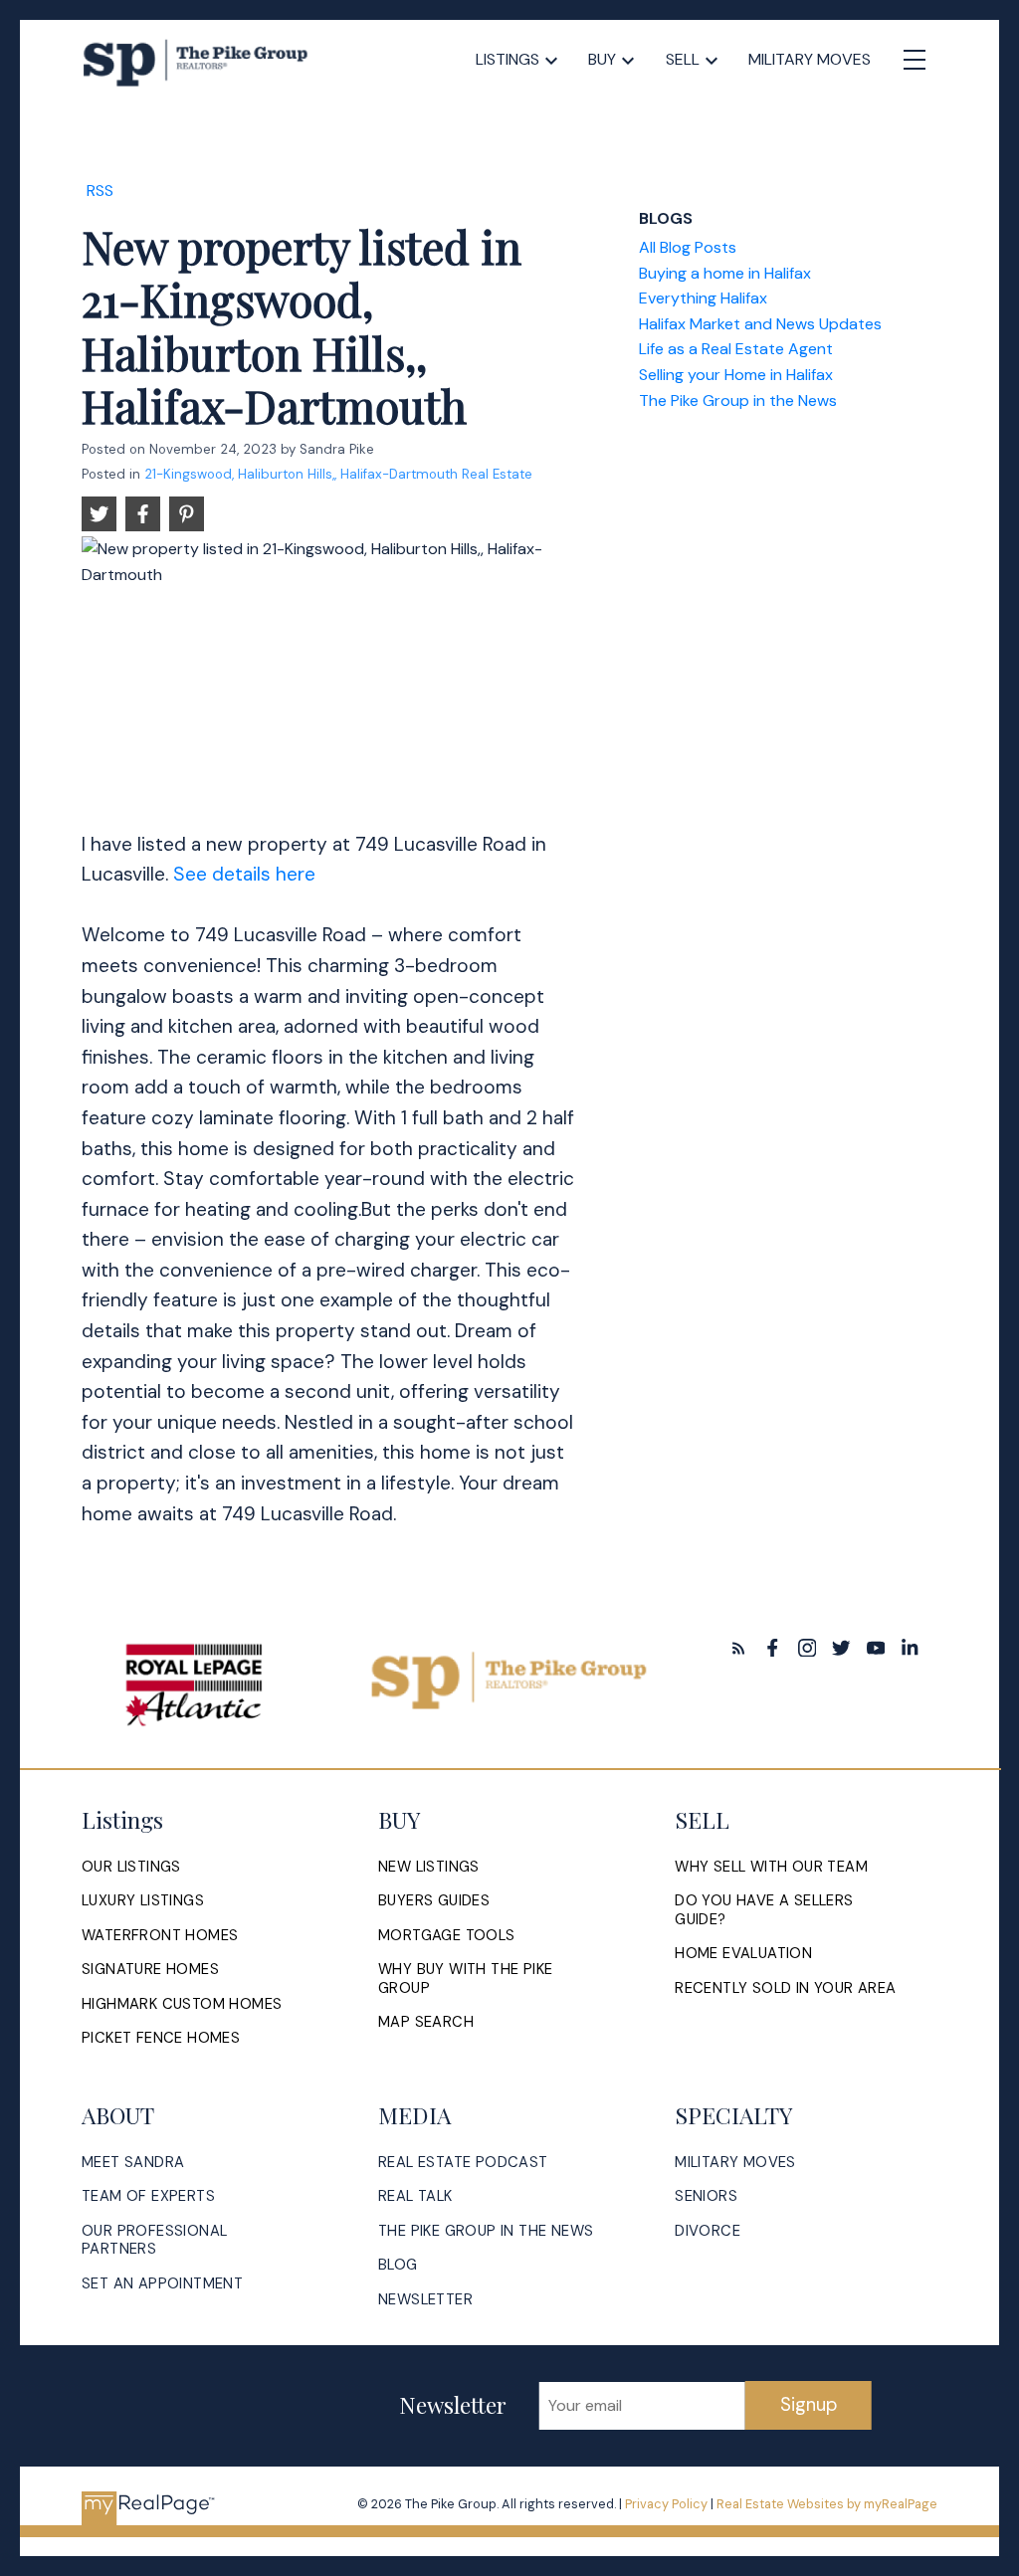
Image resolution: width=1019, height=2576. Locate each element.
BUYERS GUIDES (434, 1901)
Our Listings (131, 1867)
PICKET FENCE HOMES (161, 2038)
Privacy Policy (666, 2504)
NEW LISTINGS (429, 1867)
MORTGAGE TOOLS (447, 1936)
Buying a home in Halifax (725, 273)
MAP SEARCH (426, 2022)
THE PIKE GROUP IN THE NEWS (486, 2231)
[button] (739, 1648)
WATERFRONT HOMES (160, 1936)
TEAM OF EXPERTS (148, 2196)
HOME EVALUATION (743, 1954)
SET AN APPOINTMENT (162, 2284)
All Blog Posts (688, 247)
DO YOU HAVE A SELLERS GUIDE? (764, 1910)
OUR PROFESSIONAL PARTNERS (154, 2240)
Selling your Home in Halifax (736, 375)
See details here (244, 874)
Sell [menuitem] (683, 59)
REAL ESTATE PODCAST (463, 2163)
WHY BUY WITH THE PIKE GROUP (465, 1979)
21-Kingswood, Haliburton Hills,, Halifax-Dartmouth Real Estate (338, 474)
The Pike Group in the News (738, 400)
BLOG (398, 2265)
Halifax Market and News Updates (760, 324)
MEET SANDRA (133, 2163)
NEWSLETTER (425, 2300)
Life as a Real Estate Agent (736, 349)
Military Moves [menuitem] (810, 59)
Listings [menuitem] (508, 59)
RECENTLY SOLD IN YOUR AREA (785, 1988)
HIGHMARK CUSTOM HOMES (182, 2004)
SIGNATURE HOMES (150, 1970)
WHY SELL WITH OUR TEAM (771, 1867)
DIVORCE (708, 2231)
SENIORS (706, 2196)
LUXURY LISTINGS (143, 1901)
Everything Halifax (703, 298)
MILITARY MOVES (735, 2163)
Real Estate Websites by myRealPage (827, 2504)
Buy (602, 59)
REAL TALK (415, 2196)
